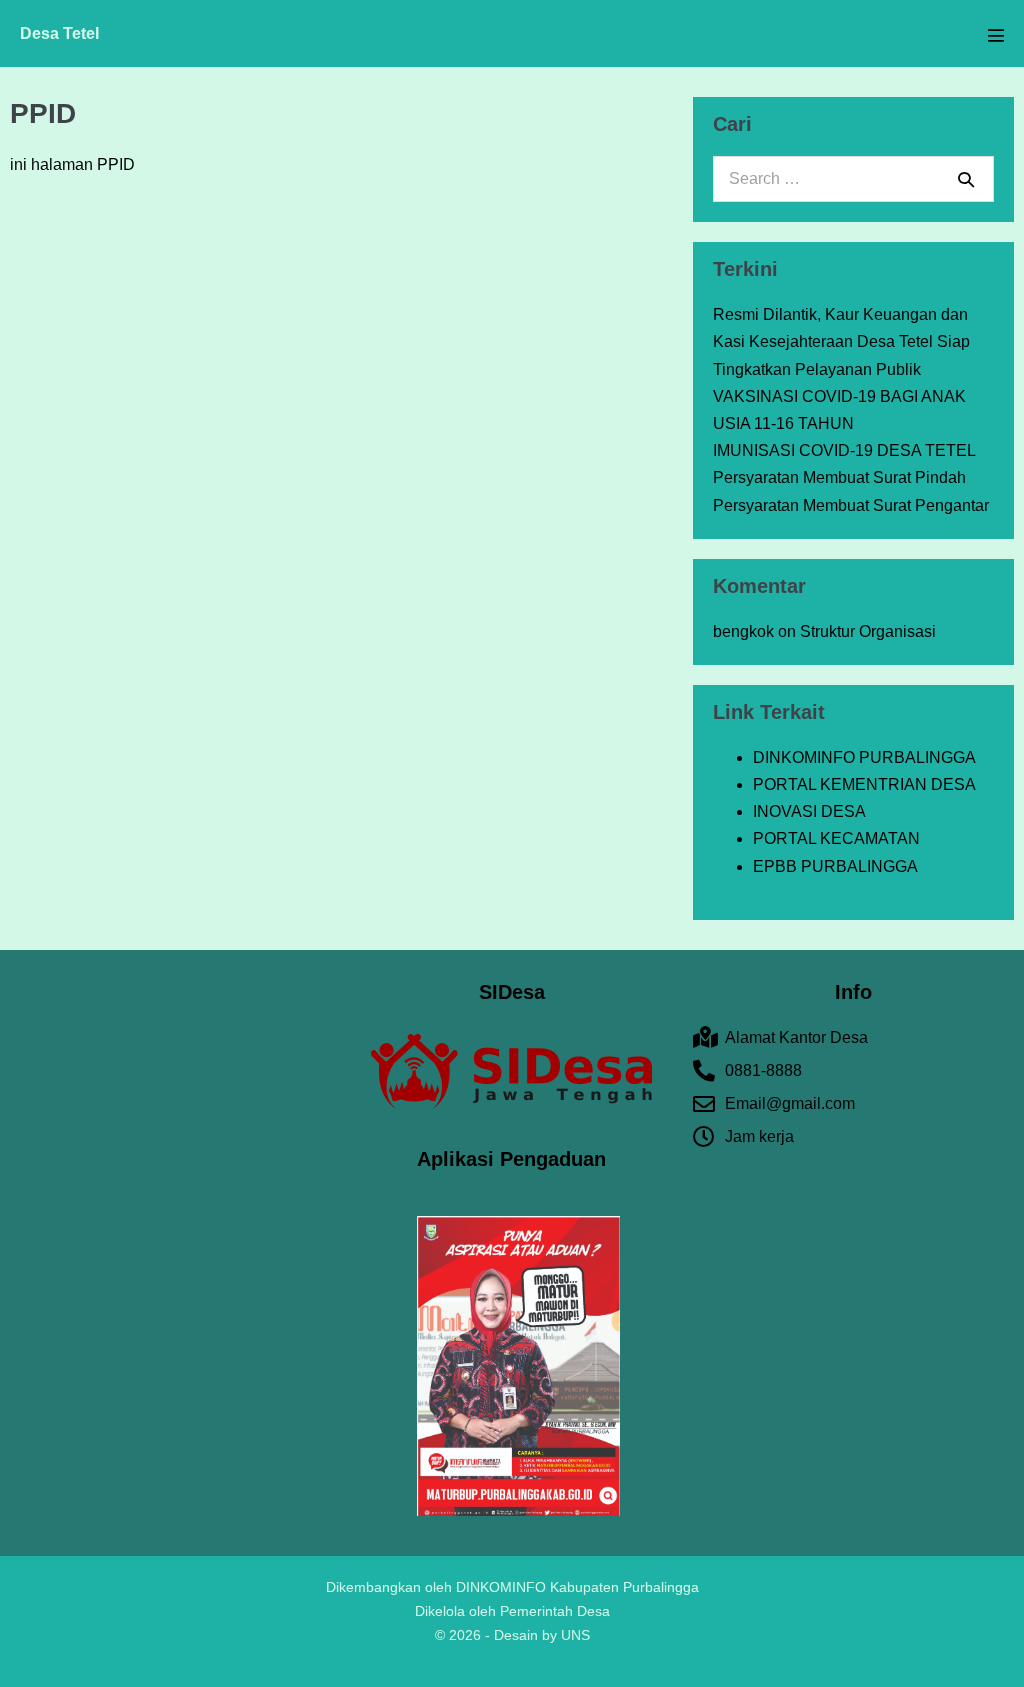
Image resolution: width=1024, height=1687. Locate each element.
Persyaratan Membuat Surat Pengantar (851, 505)
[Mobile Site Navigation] (996, 35)
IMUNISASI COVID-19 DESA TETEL (844, 450)
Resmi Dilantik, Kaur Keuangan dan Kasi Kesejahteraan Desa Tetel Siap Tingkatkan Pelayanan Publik (841, 341)
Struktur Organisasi (868, 631)
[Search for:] (853, 178)
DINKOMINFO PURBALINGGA (864, 757)
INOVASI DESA (809, 811)
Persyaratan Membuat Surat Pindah (839, 477)
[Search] (966, 179)
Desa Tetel (59, 33)
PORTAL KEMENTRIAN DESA (864, 784)
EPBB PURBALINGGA (835, 866)
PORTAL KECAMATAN (836, 838)
